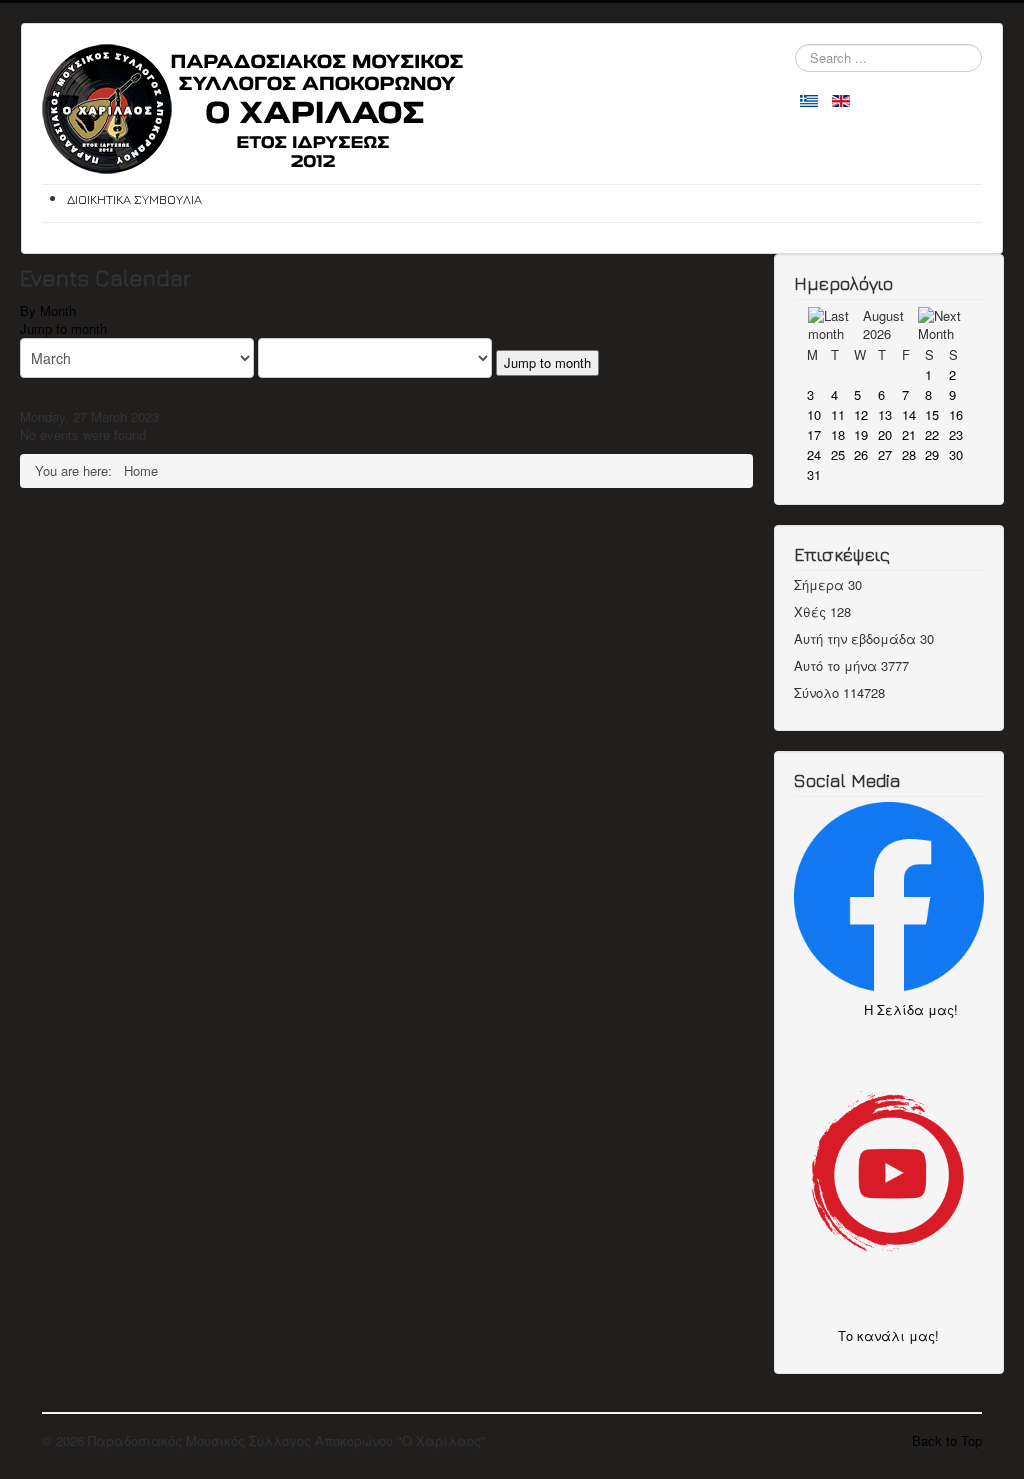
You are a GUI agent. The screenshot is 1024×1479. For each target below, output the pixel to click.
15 (932, 414)
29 (932, 454)
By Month (48, 310)
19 (861, 434)
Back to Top (947, 1440)
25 (838, 454)
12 (861, 414)
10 (814, 414)
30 (956, 454)
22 (932, 434)
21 (909, 434)
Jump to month (63, 328)
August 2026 (883, 324)
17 (814, 434)
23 (956, 434)
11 (838, 414)
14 (909, 414)
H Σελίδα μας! (917, 1009)
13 (885, 414)
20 (885, 434)
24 (814, 454)
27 (885, 454)
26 (861, 454)
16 (956, 414)
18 (838, 434)
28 (909, 454)
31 (814, 474)
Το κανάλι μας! (888, 1335)
